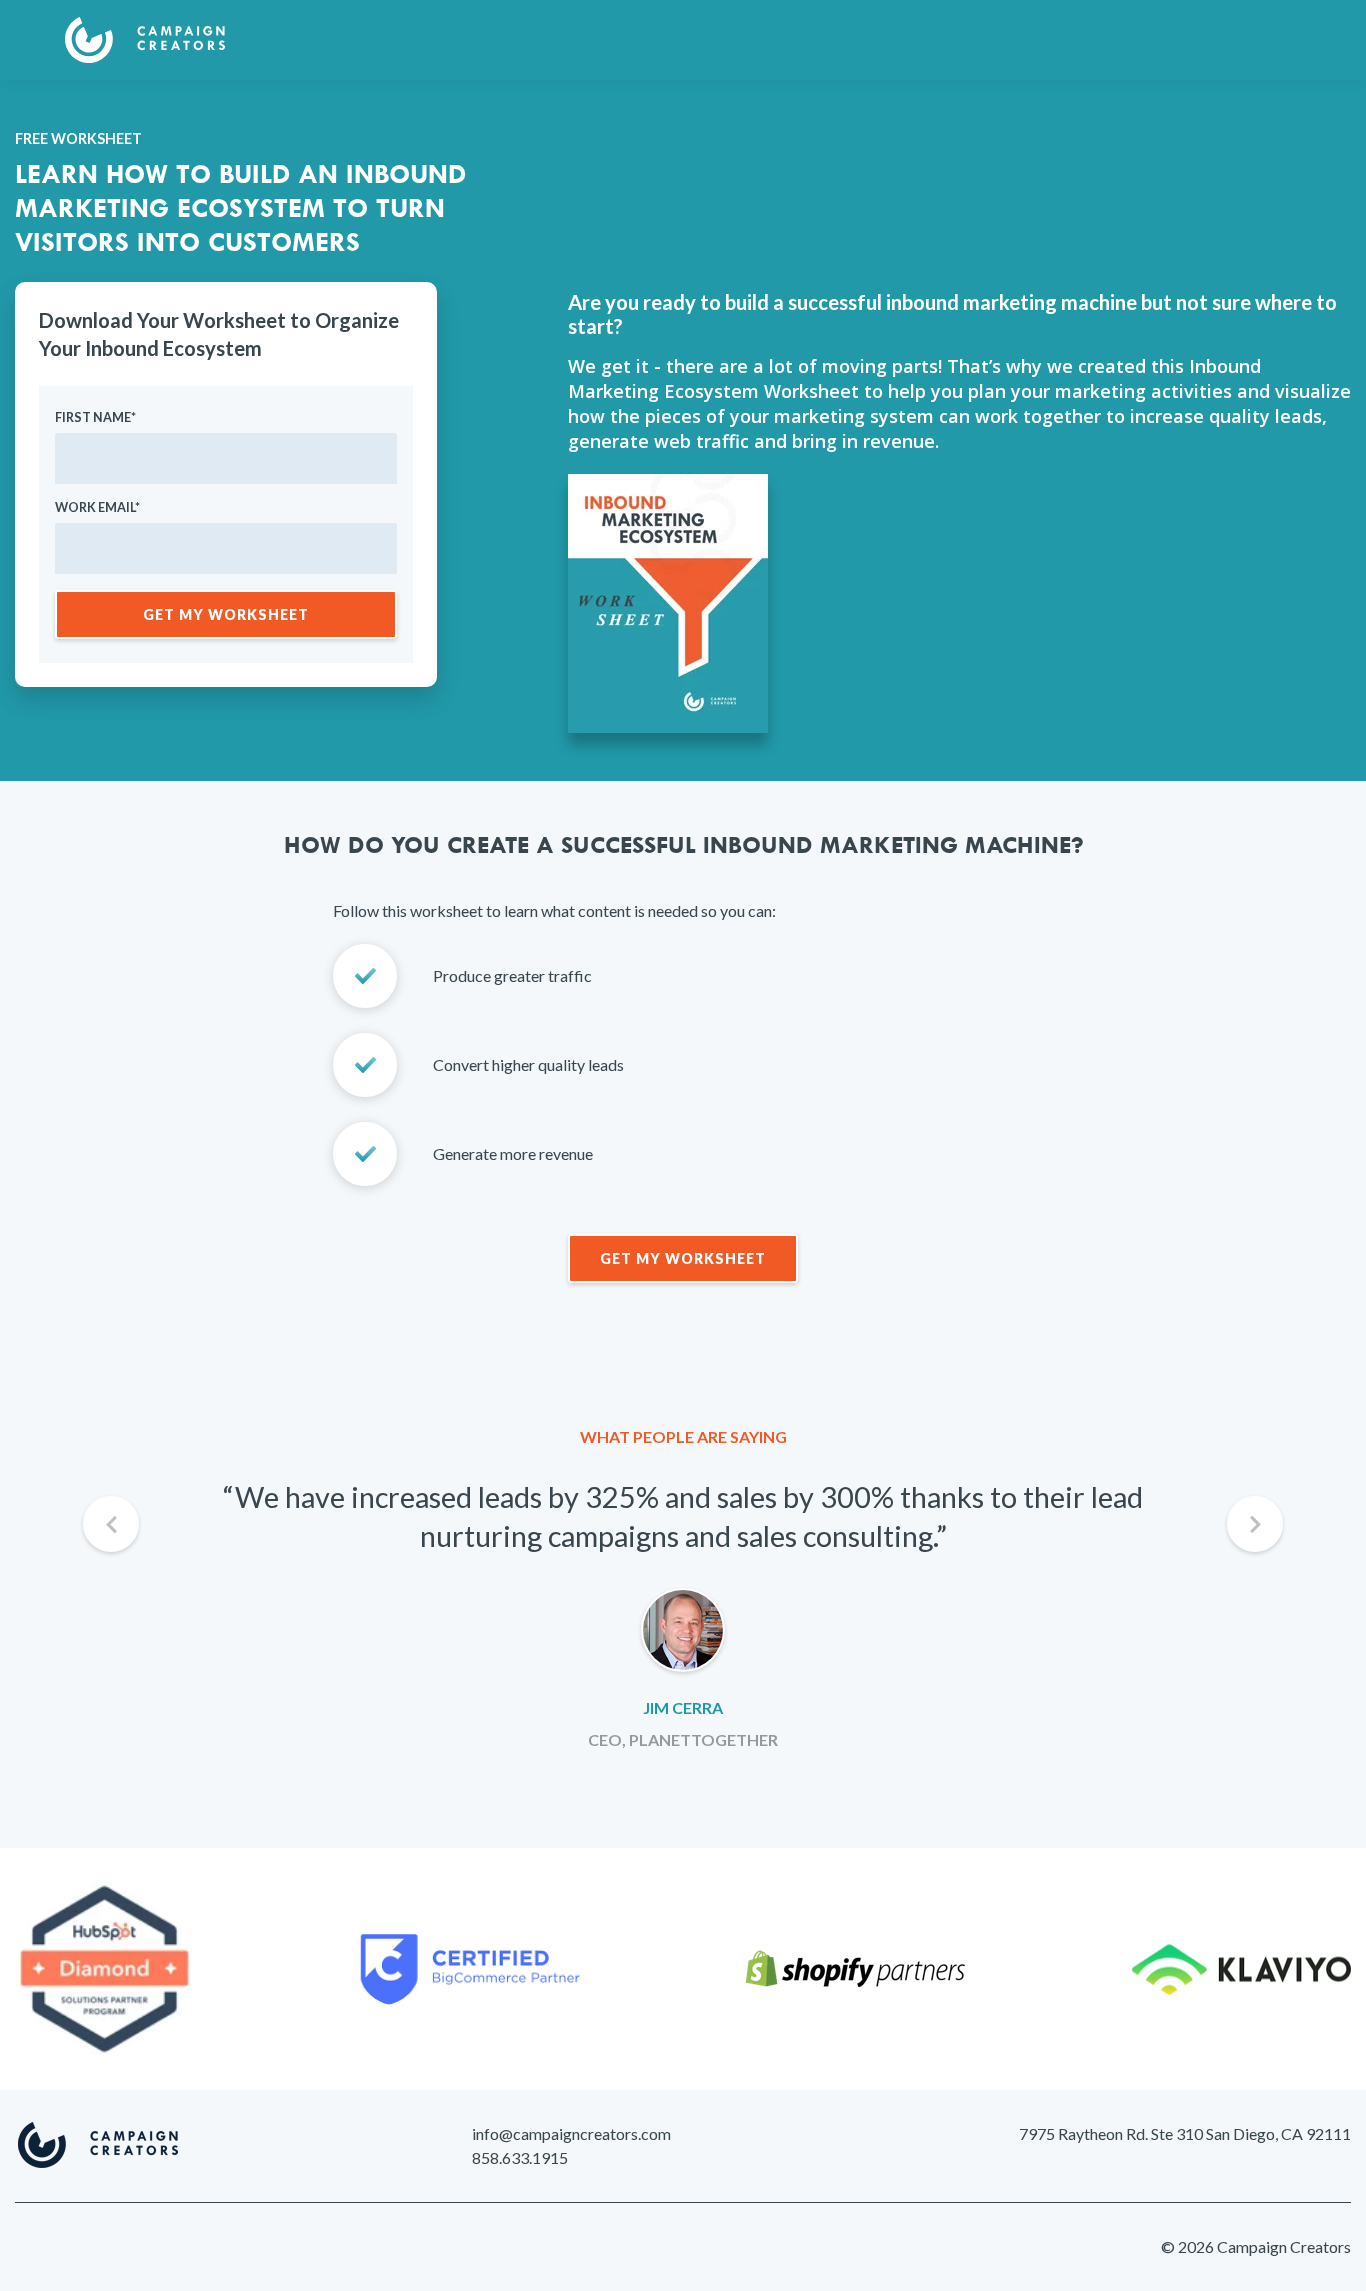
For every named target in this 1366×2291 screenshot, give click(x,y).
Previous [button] (111, 1524)
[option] (683, 1615)
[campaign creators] (145, 50)
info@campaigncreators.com (571, 2133)
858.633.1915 (520, 2157)
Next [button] (1255, 1524)
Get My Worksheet (683, 1258)
